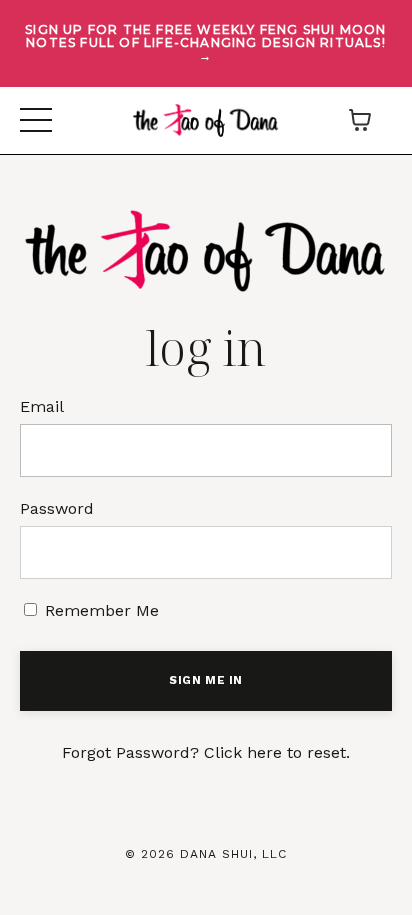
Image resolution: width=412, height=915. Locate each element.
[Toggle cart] (360, 120)
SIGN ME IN (206, 680)
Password (57, 508)
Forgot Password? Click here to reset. (206, 752)
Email (42, 406)
